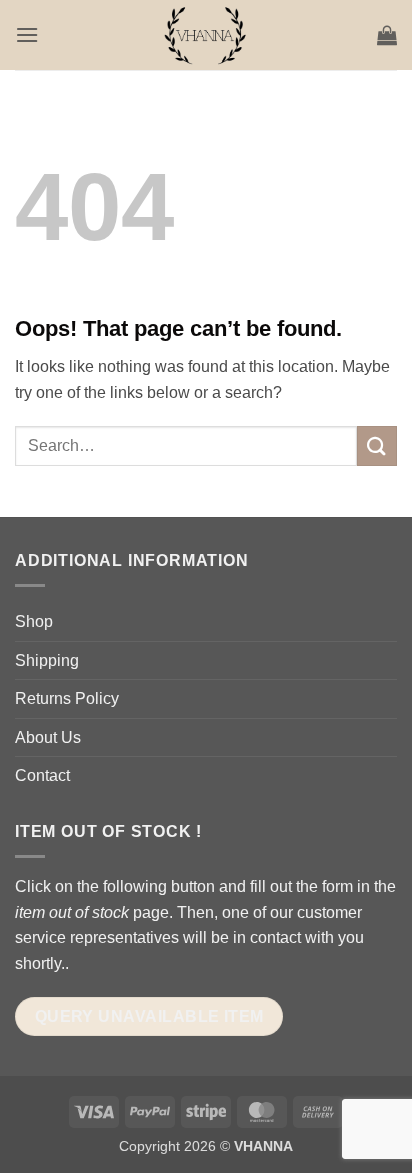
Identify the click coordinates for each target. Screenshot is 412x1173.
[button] (27, 34)
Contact (42, 775)
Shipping (47, 660)
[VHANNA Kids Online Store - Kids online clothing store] (206, 35)
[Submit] (377, 445)
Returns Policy (67, 698)
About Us (48, 737)
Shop (34, 621)
